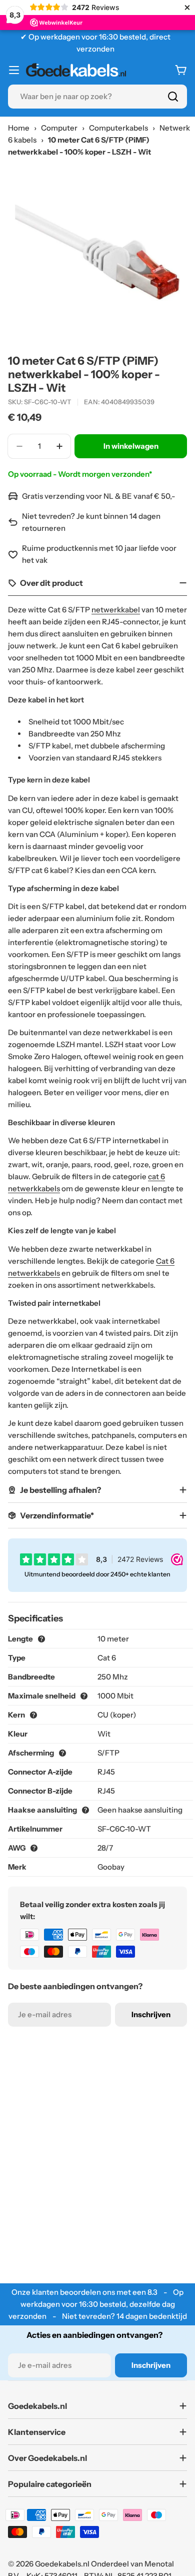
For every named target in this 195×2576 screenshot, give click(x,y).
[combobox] (97, 97)
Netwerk (175, 128)
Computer (59, 128)
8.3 (152, 2292)
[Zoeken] (173, 97)
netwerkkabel (116, 610)
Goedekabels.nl (62, 2564)
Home (19, 128)
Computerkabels (118, 128)
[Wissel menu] (14, 70)
